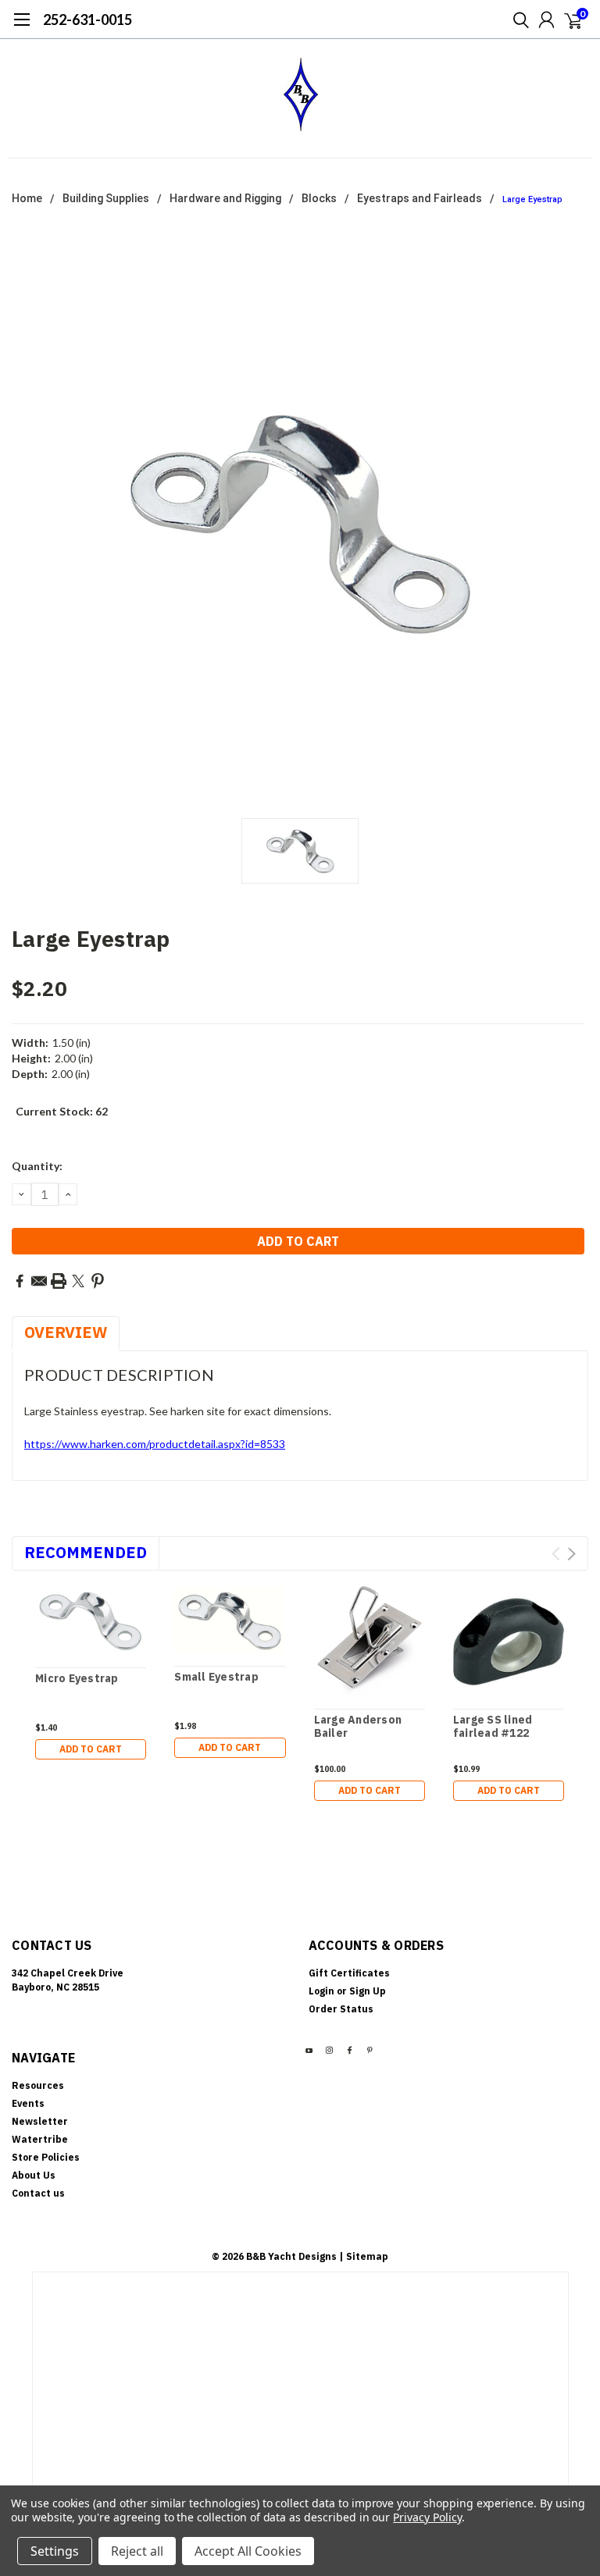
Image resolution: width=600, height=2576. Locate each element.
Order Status (341, 2009)
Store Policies (46, 2157)
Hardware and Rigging (225, 198)
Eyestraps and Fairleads (420, 198)
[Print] (59, 1281)
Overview (66, 1332)
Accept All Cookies (248, 2551)
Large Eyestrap (532, 199)
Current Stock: (62, 1111)
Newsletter (40, 2121)
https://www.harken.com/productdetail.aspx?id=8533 (155, 1444)
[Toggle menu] (21, 27)
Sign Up (368, 1991)
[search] (517, 20)
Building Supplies (106, 198)
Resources (38, 2085)
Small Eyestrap (216, 1677)
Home (27, 198)
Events (28, 2103)
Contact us (38, 2193)
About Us (34, 2175)
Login (321, 1991)
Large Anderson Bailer (358, 1727)
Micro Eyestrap (77, 1679)
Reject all (137, 2551)
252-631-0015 (87, 20)
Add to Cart (91, 1749)
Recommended (86, 1552)
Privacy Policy (427, 2517)
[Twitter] (78, 1281)
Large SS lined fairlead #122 (493, 1727)
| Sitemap (364, 2256)
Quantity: (37, 1166)
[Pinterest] (98, 1281)
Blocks (319, 198)
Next (571, 1554)
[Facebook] (20, 1281)
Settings (55, 2551)
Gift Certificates (349, 1973)
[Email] (39, 1281)
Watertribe (40, 2139)
